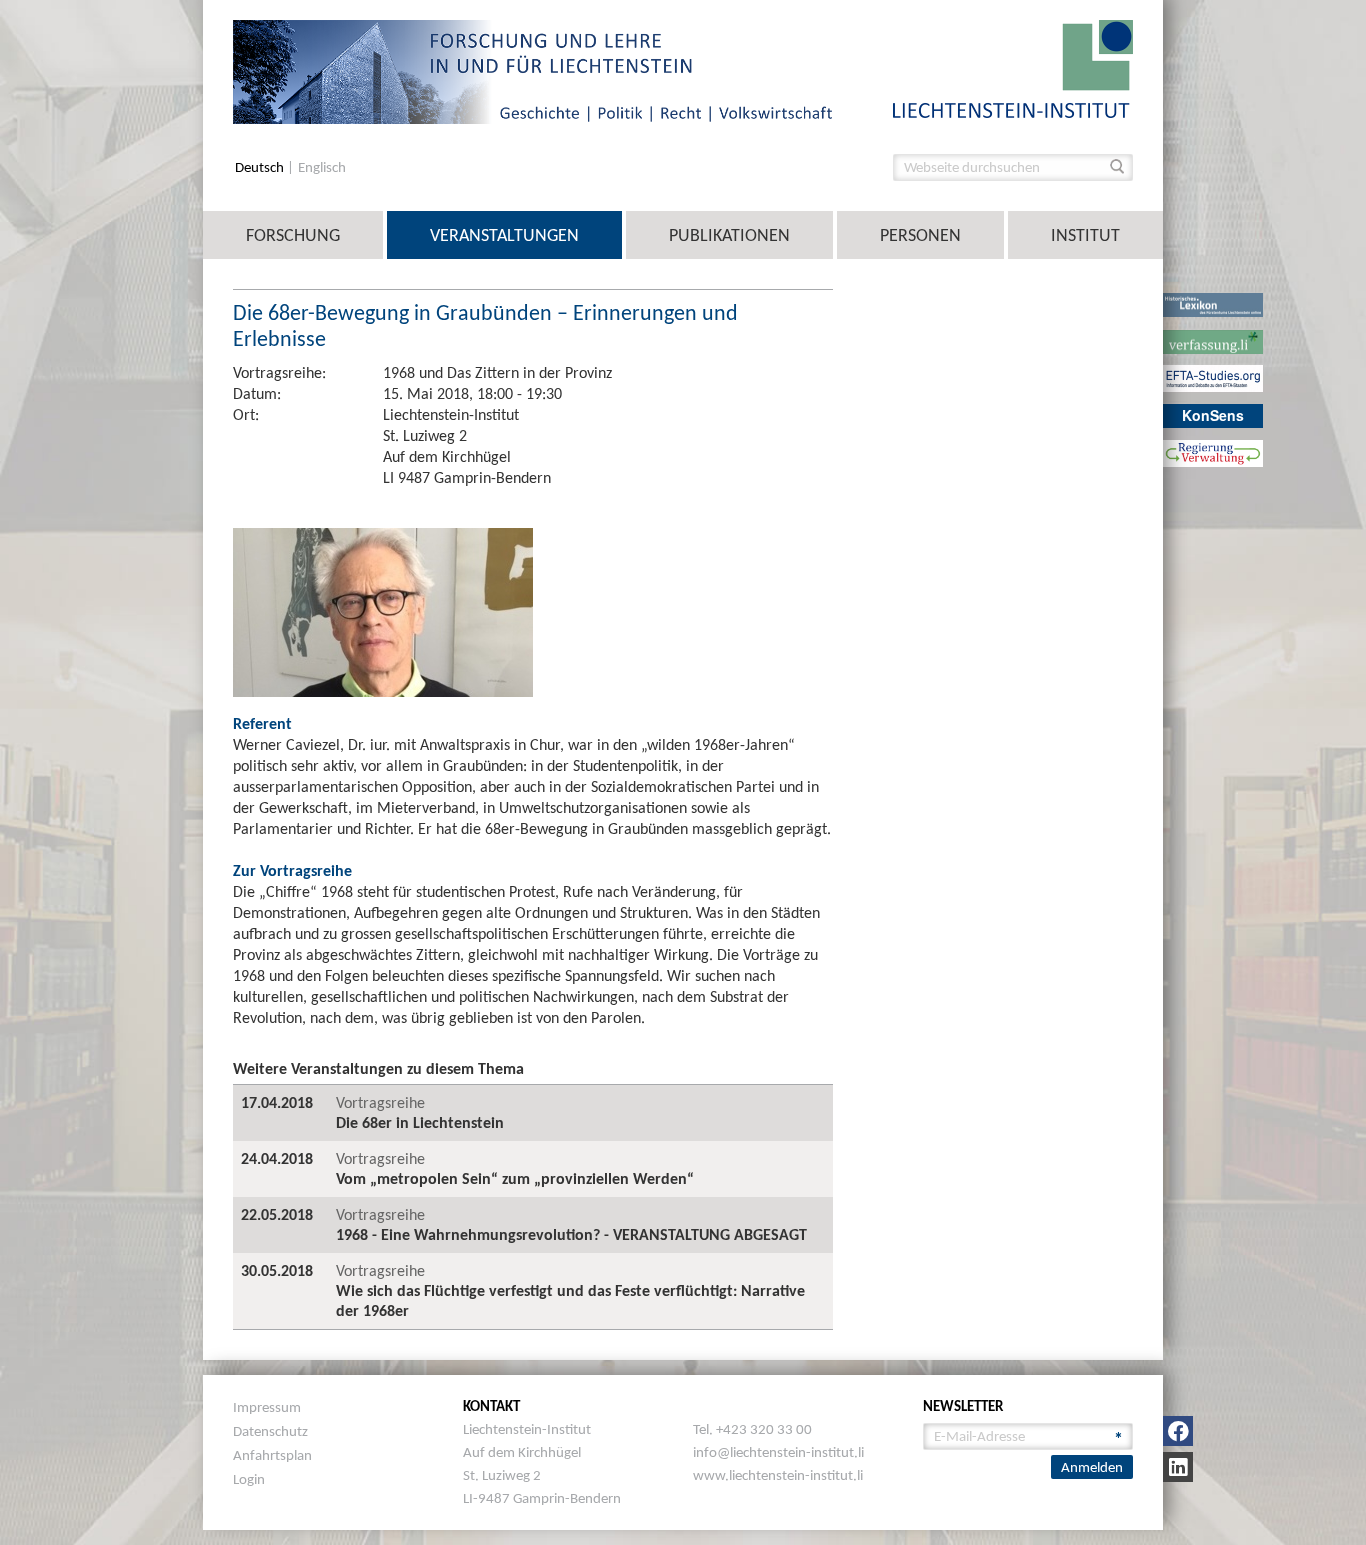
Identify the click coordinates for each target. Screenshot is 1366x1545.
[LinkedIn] (1178, 1467)
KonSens (1213, 415)
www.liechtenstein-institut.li (778, 1475)
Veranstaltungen (504, 235)
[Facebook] (1178, 1431)
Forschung (293, 235)
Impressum (267, 1407)
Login (249, 1479)
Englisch (322, 167)
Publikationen (729, 235)
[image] (1013, 67)
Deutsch (261, 167)
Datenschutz (270, 1431)
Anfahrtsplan (272, 1455)
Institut (1085, 235)
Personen (920, 235)
